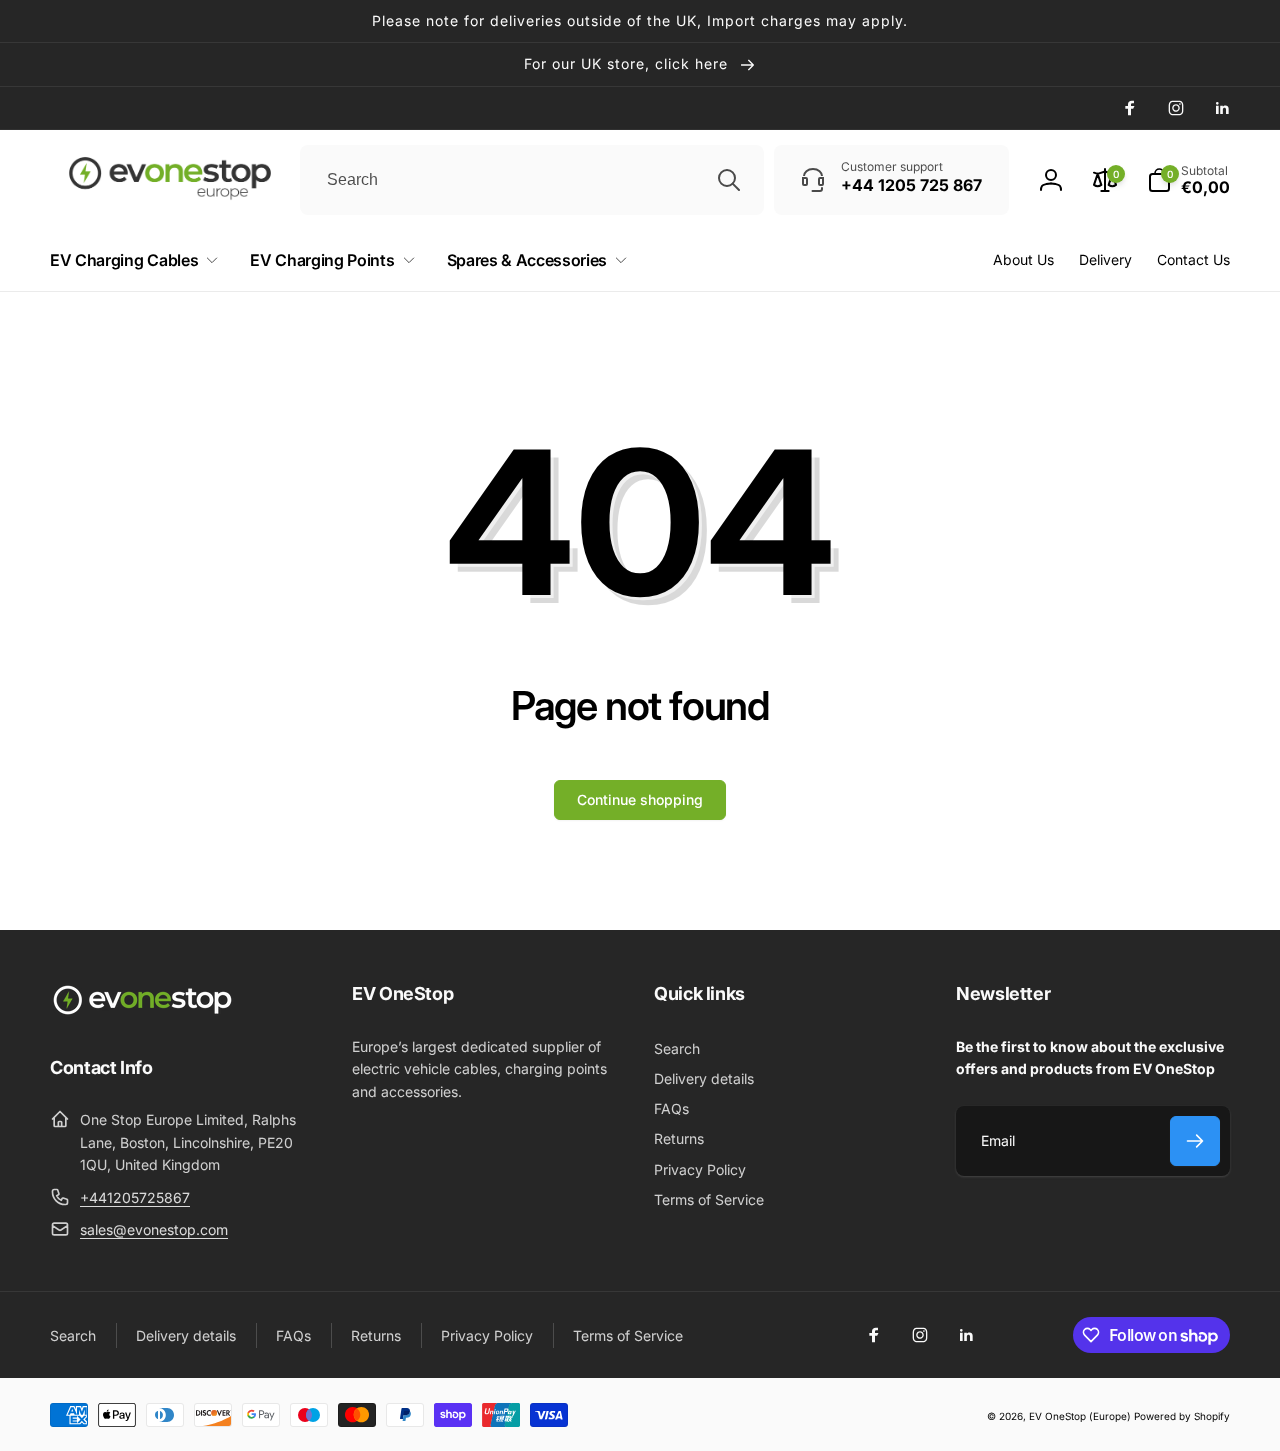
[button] (1188, 180)
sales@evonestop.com (154, 1229)
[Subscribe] (1195, 1141)
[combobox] (532, 180)
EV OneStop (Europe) (1080, 1416)
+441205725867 (135, 1197)
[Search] (729, 180)
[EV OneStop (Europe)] (142, 1012)
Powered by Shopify (1182, 1416)
